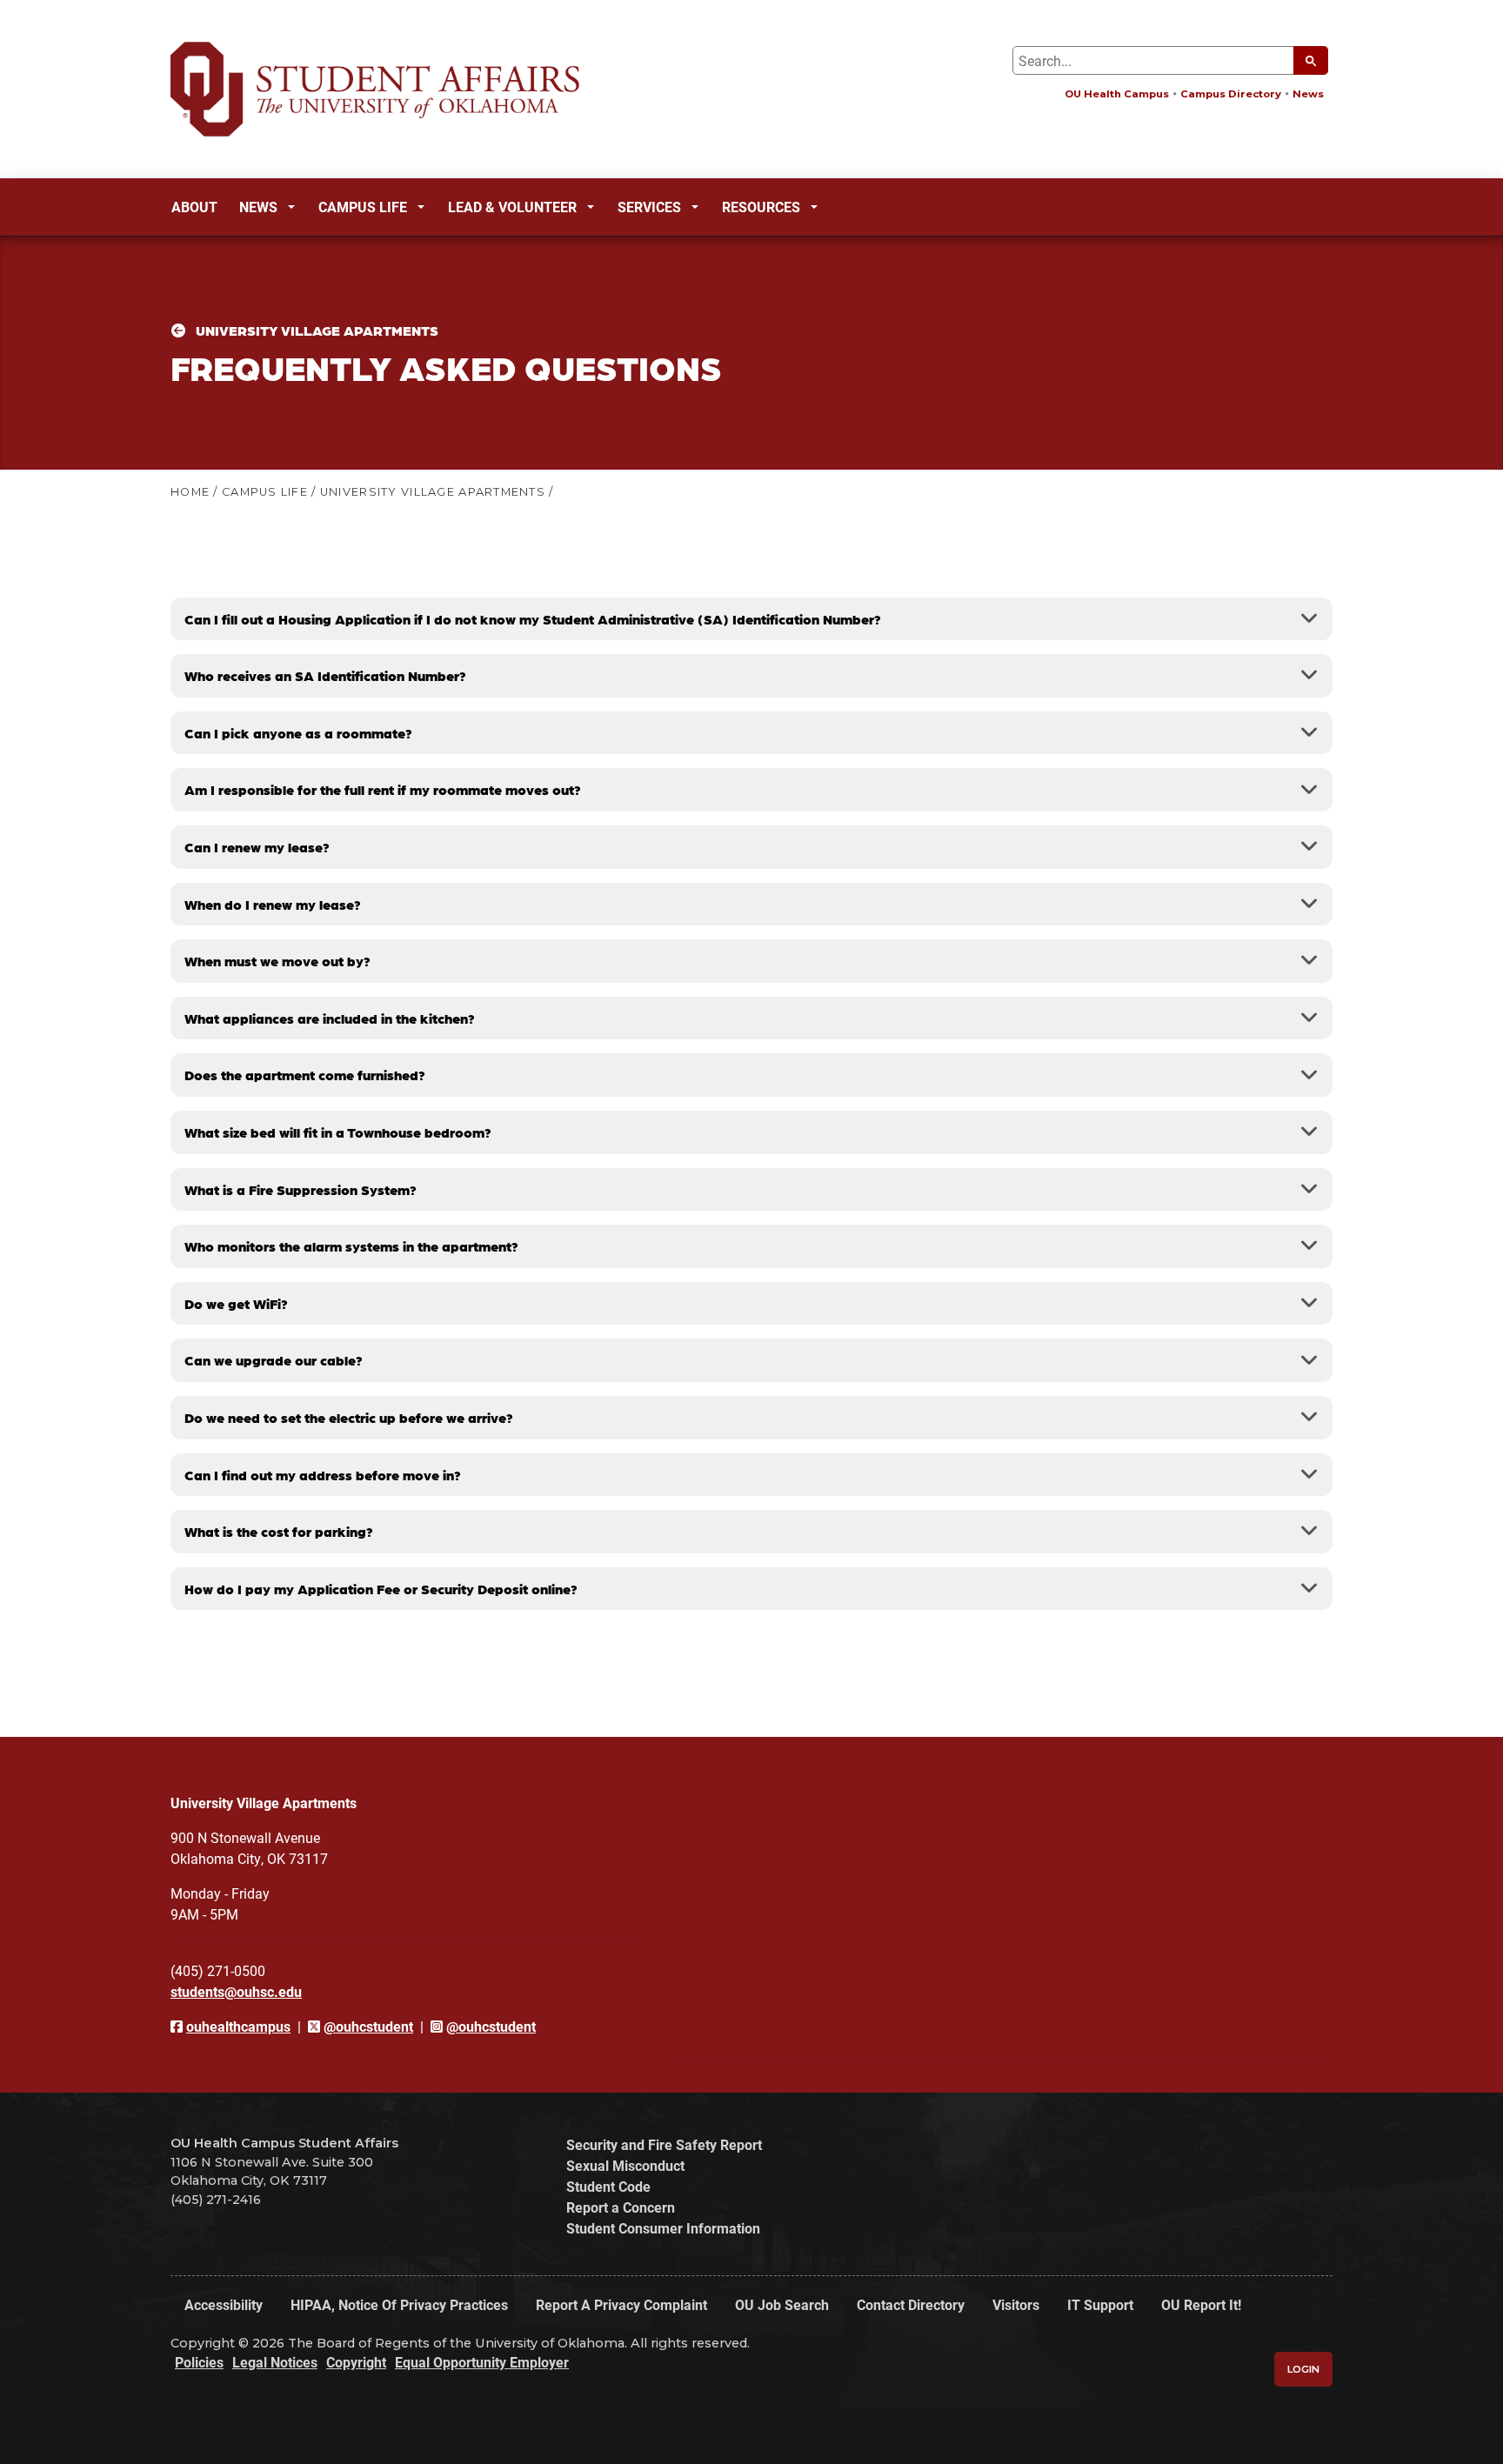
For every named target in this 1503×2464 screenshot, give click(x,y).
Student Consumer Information (663, 2228)
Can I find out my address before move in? (323, 1475)
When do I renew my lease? (273, 904)
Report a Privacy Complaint (621, 2304)
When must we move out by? (277, 961)
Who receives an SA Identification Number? (325, 675)
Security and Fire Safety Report (664, 2144)
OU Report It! (1201, 2304)
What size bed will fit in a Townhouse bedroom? (338, 1132)
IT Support (1100, 2304)
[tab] (751, 619)
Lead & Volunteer (512, 207)
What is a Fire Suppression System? (301, 1189)
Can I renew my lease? (257, 847)
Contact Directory (911, 2304)
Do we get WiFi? (236, 1303)
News (1308, 94)
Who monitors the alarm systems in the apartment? (351, 1246)
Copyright (356, 2362)
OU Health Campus (1117, 94)
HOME (190, 492)
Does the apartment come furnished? (305, 1075)
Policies (199, 2362)
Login (1303, 2369)
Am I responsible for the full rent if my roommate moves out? (383, 789)
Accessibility (224, 2304)
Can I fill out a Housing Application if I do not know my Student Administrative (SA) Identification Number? (533, 619)
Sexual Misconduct (625, 2165)
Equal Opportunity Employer (482, 2362)
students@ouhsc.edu (236, 1991)
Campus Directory (1231, 94)
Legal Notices (275, 2362)
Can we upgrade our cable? (274, 1360)
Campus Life (363, 207)
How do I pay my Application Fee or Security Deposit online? (381, 1589)
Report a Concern (621, 2207)
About (194, 207)
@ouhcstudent (368, 2026)
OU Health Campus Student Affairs (284, 2143)
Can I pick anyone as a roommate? (298, 733)
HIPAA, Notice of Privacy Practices (399, 2304)
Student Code (608, 2186)
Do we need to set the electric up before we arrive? (349, 1417)
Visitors (1016, 2304)
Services (649, 207)
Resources (761, 207)
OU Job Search (782, 2304)
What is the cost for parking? (279, 1531)
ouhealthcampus (238, 2026)
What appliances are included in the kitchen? (330, 1018)
